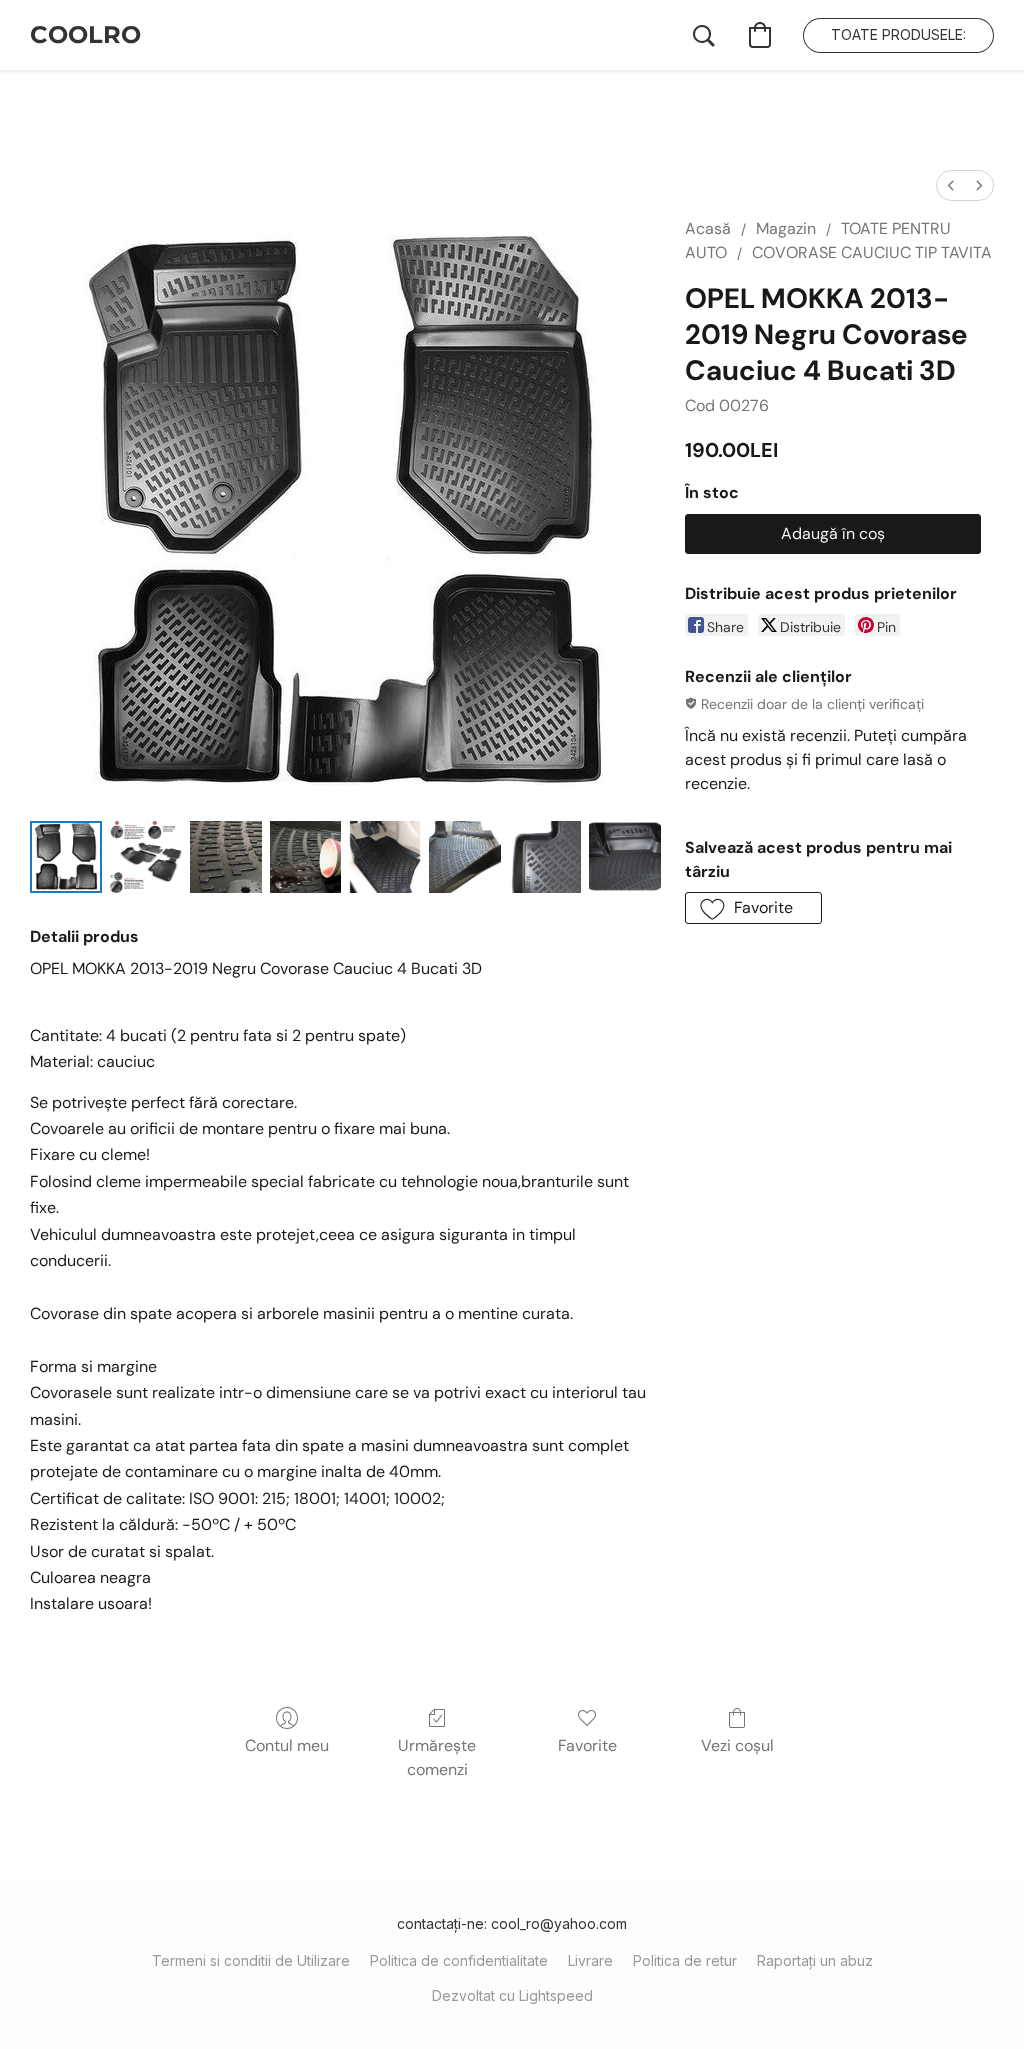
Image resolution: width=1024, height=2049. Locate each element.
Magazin (786, 228)
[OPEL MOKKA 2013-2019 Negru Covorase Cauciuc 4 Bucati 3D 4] (385, 857)
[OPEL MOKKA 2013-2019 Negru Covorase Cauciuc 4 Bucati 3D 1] (146, 857)
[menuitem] (951, 185)
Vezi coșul (737, 1745)
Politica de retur (685, 1960)
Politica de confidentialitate (459, 1960)
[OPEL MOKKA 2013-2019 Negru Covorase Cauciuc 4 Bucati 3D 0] (66, 857)
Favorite (587, 1745)
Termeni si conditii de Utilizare (251, 1960)
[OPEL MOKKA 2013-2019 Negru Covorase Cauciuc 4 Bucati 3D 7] (625, 857)
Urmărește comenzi (437, 1757)
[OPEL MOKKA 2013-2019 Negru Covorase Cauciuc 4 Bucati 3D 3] (306, 857)
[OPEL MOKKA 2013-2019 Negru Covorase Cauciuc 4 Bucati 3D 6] (545, 857)
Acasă (708, 228)
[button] (85, 35)
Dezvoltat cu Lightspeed (512, 1995)
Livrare (590, 1960)
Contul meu (287, 1745)
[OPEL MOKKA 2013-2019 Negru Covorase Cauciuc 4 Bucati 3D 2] (226, 857)
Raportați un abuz (815, 1960)
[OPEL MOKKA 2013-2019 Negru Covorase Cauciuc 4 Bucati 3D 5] (465, 857)
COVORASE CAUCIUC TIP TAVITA (872, 252)
